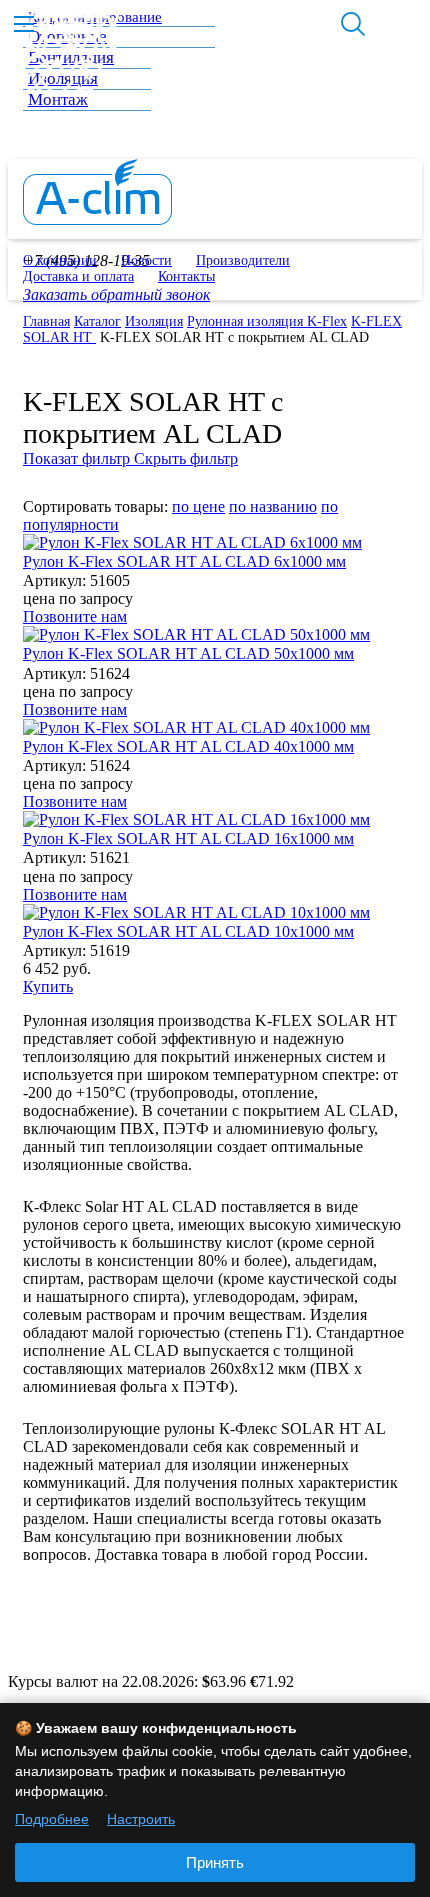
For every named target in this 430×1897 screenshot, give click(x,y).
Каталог (97, 321)
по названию (273, 506)
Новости (146, 260)
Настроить (141, 1819)
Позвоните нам (75, 616)
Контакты (186, 276)
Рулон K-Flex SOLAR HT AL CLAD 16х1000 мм (188, 838)
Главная (46, 321)
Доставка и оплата (78, 276)
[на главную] (97, 219)
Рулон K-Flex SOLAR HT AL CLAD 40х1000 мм (188, 746)
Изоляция (154, 321)
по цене (198, 506)
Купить (48, 986)
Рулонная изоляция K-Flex (267, 321)
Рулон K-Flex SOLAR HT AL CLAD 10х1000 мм (188, 931)
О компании (60, 260)
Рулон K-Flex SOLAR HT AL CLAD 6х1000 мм (184, 561)
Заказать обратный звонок (116, 294)
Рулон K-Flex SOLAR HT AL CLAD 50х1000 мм (188, 653)
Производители (243, 260)
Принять (215, 1862)
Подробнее (52, 1819)
